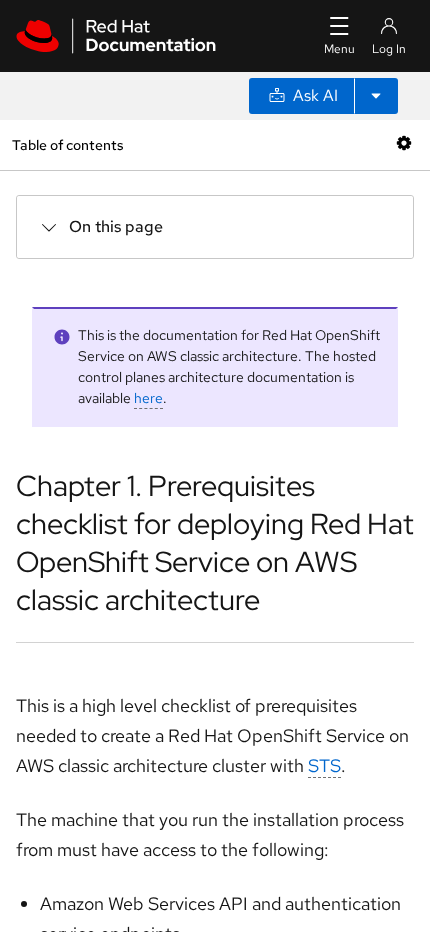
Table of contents (67, 144)
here (148, 398)
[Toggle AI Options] (376, 96)
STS (324, 765)
